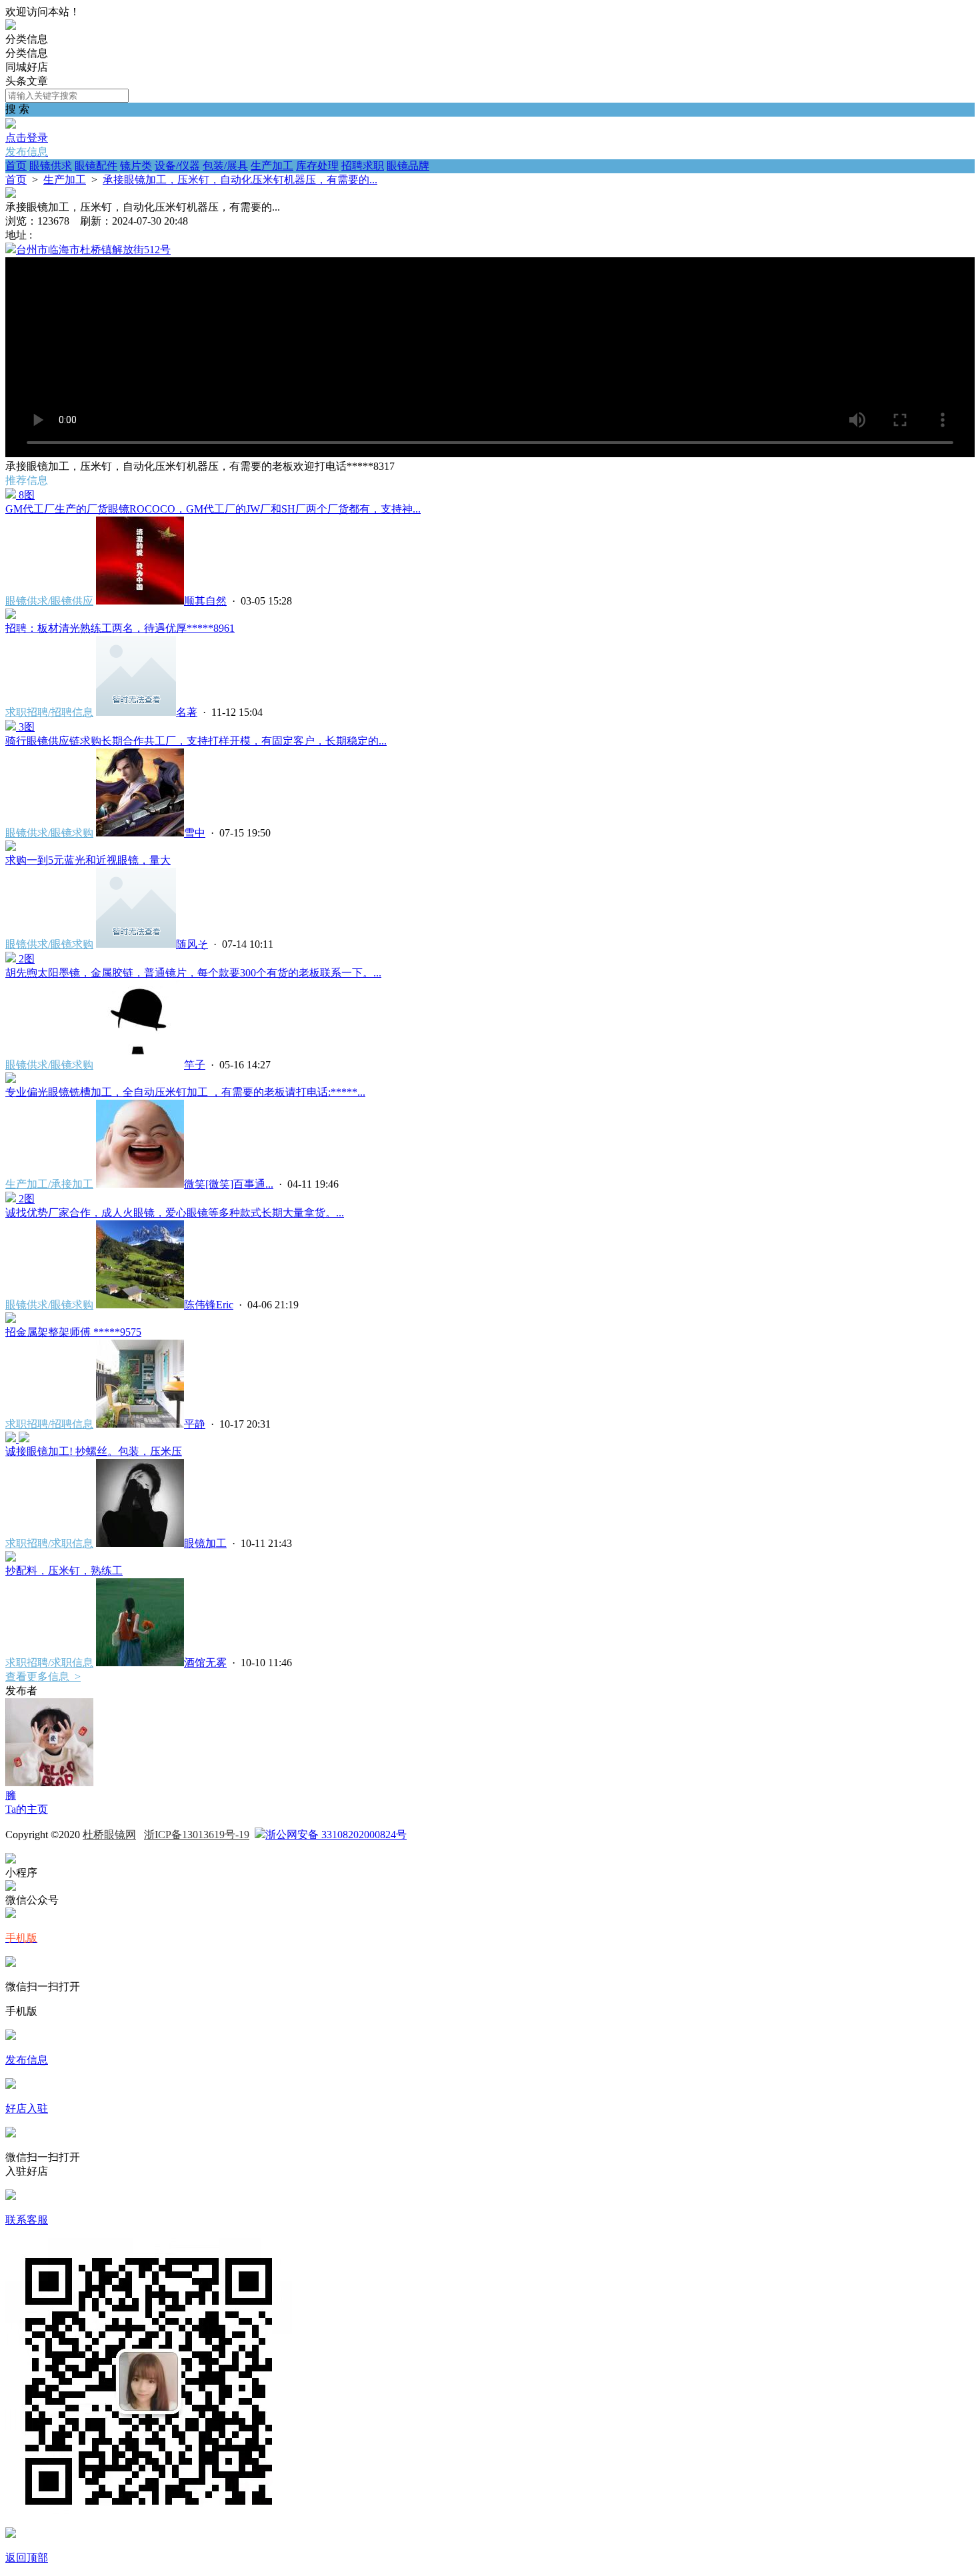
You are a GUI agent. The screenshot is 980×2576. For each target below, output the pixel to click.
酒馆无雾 (205, 1663)
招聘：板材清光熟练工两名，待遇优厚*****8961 (120, 628)
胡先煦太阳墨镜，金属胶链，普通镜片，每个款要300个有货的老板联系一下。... (193, 973)
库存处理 (317, 166)
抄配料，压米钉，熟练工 (64, 1571)
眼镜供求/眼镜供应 (49, 601)
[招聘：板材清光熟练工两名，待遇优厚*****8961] (11, 616)
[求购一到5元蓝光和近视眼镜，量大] (11, 847)
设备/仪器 (177, 166)
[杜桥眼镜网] (11, 26)
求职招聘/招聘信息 (49, 712)
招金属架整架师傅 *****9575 (73, 1332)
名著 (187, 712)
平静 (195, 1424)
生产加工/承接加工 (49, 1184)
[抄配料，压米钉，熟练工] (11, 1558)
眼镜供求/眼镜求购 (49, 833)
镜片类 (136, 166)
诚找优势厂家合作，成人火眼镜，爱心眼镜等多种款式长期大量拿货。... (175, 1213)
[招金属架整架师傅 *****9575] (11, 1319)
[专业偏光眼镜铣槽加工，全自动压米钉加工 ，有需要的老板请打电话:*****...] (11, 1079)
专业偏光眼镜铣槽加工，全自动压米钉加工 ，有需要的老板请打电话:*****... (185, 1092)
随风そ (192, 944)
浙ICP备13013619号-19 (197, 1835)
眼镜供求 (51, 166)
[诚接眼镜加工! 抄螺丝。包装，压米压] (17, 1439)
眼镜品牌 (408, 166)
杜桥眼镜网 (109, 1835)
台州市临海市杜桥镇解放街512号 (93, 250)
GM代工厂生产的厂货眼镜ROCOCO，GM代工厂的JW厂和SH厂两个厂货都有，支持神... (213, 509)
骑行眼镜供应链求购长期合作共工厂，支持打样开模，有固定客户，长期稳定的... (196, 741)
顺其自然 (205, 601)
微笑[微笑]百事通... (229, 1184)
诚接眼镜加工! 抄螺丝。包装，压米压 (94, 1451)
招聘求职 (363, 166)
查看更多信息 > (43, 1677)
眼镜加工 (205, 1543)
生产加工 (272, 166)
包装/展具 (225, 166)
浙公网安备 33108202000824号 (336, 1835)
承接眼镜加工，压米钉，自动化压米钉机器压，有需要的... (240, 180)
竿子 (195, 1065)
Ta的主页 (27, 1809)
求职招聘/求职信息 (49, 1543)
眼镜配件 (96, 166)
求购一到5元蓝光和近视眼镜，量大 (88, 860)
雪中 (195, 833)
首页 (16, 166)
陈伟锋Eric (209, 1305)
